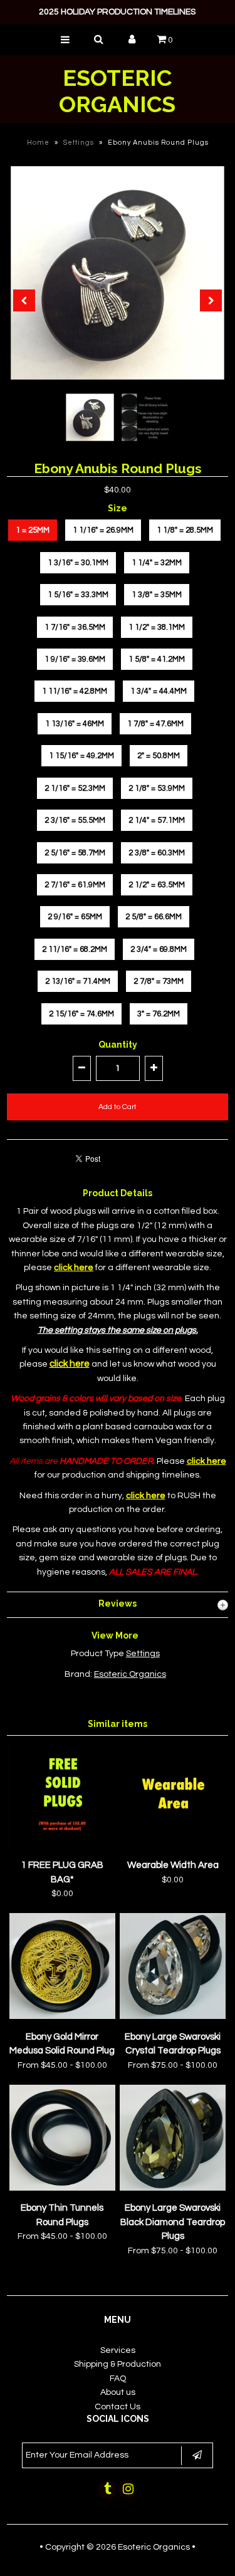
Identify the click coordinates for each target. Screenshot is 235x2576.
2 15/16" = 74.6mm (81, 1014)
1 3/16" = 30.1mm (78, 563)
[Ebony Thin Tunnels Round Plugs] (62, 2188)
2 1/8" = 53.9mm (157, 788)
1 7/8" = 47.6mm (155, 724)
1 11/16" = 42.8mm (75, 691)
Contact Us (118, 2407)
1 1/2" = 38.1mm (157, 627)
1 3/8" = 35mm (157, 595)
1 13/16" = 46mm (75, 724)
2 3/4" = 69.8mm (159, 949)
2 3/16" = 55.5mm (75, 820)
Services (118, 2350)
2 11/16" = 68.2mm (75, 949)
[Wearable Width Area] (173, 1845)
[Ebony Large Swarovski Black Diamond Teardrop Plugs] (173, 2188)
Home (38, 143)
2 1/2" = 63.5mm (157, 885)
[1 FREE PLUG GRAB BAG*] (62, 1845)
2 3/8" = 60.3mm (157, 853)
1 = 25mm (33, 530)
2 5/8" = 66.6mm (154, 917)
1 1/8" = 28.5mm (185, 530)
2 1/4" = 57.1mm (157, 820)
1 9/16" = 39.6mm (75, 659)
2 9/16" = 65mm (75, 917)
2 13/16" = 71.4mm (78, 981)
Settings (79, 143)
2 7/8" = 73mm (159, 981)
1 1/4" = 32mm (157, 563)
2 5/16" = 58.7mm (75, 853)
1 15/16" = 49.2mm (81, 756)
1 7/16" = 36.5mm (75, 627)
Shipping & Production (118, 2364)
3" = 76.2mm (159, 1014)
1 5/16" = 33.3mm (78, 595)
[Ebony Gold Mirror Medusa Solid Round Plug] (62, 2016)
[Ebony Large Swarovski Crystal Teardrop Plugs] (173, 2016)
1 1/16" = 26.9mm (103, 530)
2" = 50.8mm (159, 756)
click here (70, 1364)
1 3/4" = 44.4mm (159, 691)
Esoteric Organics (117, 91)
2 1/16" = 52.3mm (75, 788)
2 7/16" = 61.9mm (75, 885)
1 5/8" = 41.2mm (157, 659)
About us (118, 2392)
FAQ (118, 2379)
